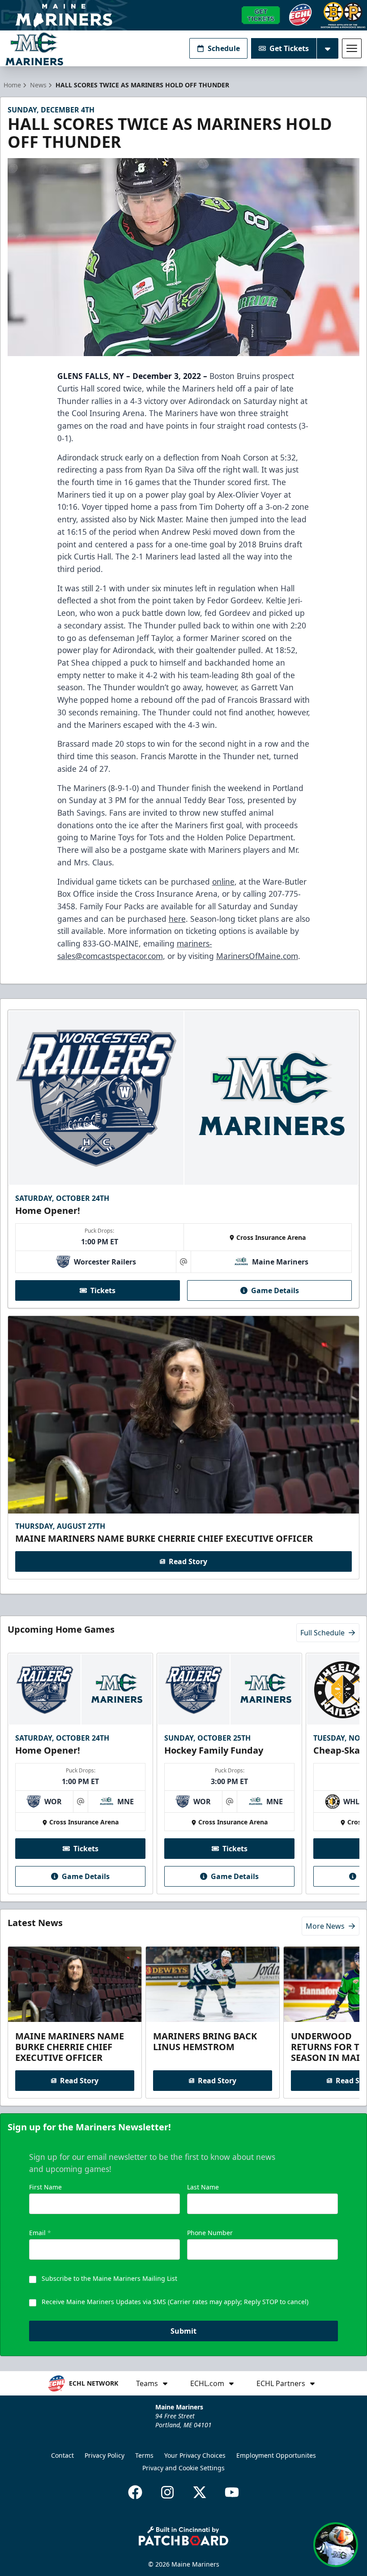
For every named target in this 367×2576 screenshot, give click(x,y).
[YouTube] (232, 2492)
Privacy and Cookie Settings (183, 2468)
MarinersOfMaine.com (257, 956)
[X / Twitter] (200, 2492)
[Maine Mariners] (34, 49)
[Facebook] (135, 2492)
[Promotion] (183, 15)
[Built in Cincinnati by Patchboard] (183, 2536)
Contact (62, 2455)
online (223, 882)
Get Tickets (289, 48)
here (177, 919)
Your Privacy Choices (195, 2455)
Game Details (275, 1290)
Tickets (103, 1290)
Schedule (224, 48)
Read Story (188, 1561)
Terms (144, 2455)
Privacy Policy (105, 2455)
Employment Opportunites (276, 2455)
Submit (183, 2331)
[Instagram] (167, 2492)
